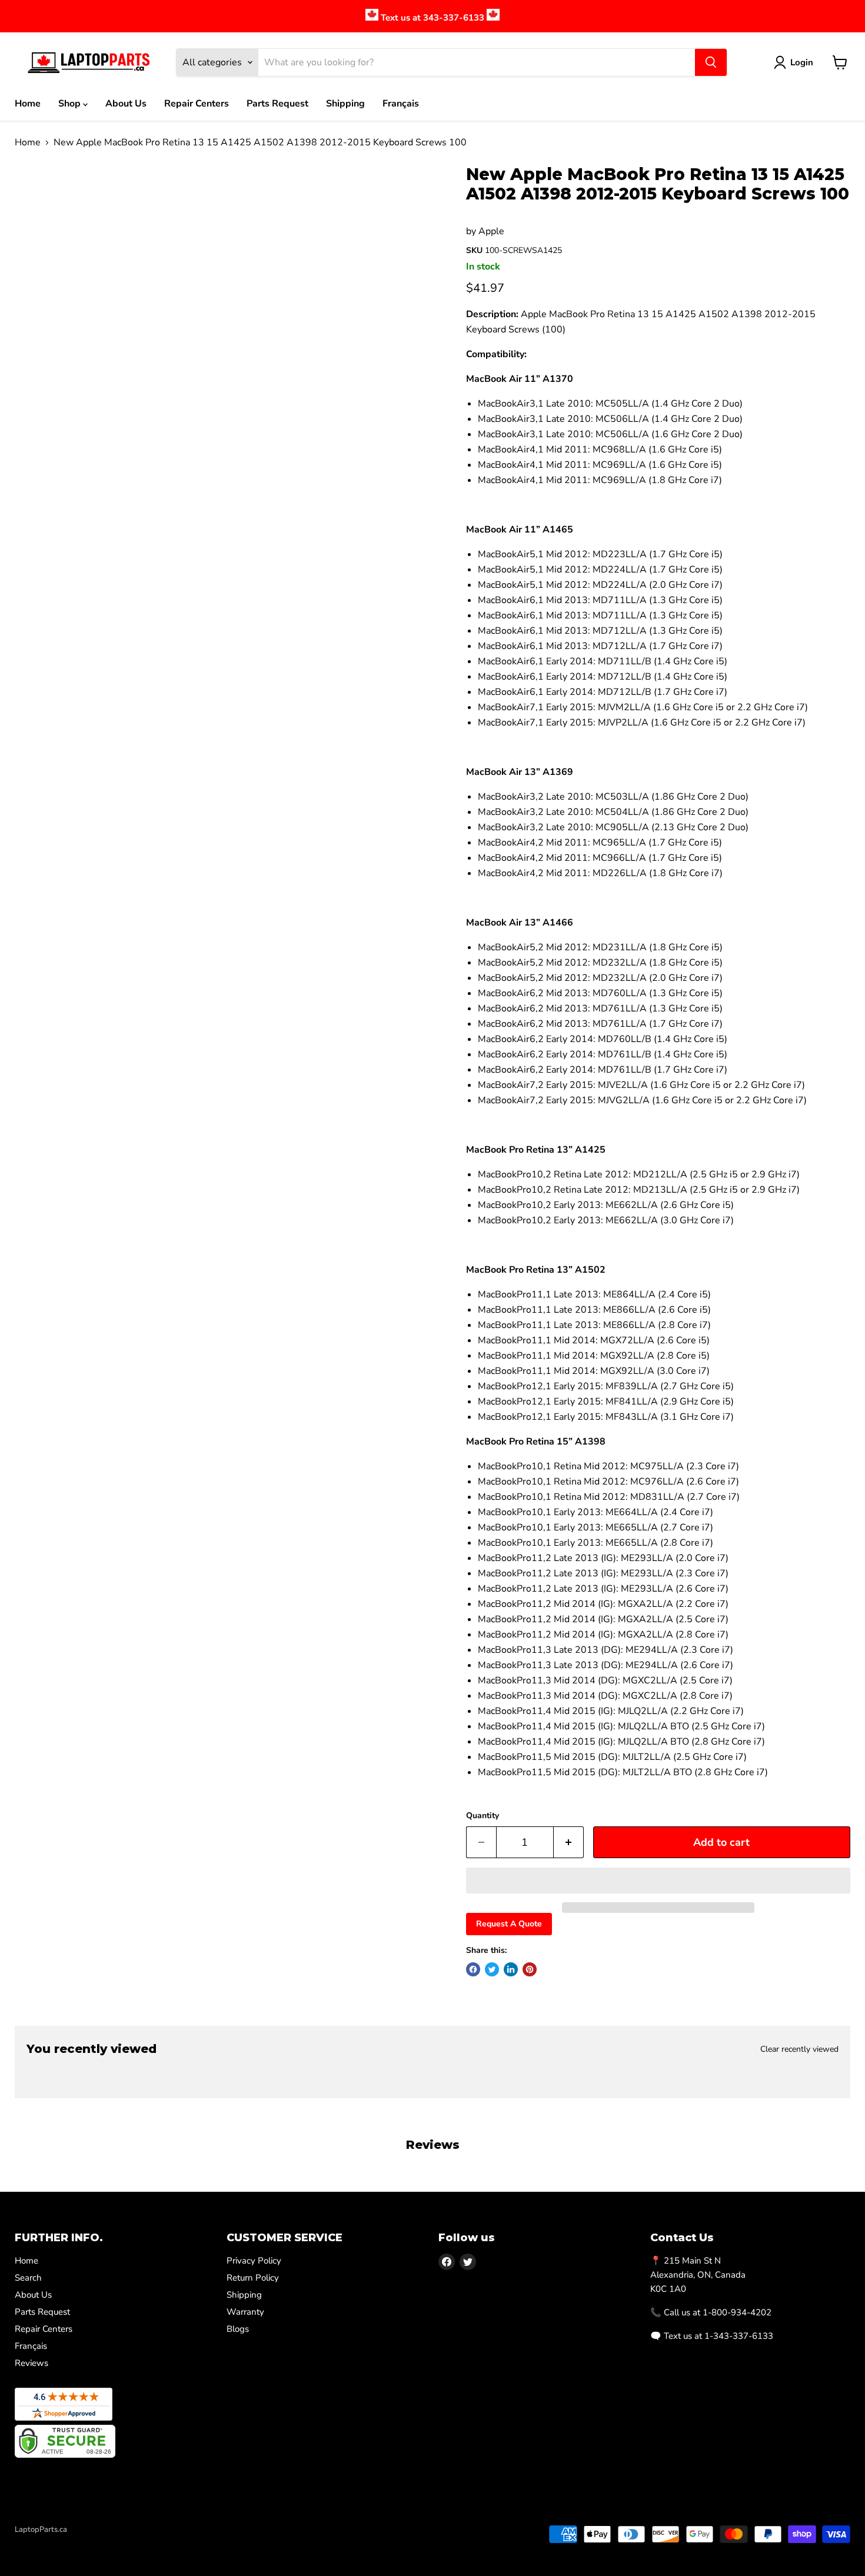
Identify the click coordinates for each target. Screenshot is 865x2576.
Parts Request (277, 104)
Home (28, 104)
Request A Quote (509, 1924)
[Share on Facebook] (473, 1969)
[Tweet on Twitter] (492, 1969)
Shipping (345, 104)
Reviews (31, 2363)
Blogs (238, 2329)
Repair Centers (197, 104)
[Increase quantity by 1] (569, 1843)
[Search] (711, 62)
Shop (71, 104)
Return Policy (253, 2278)
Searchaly (83, 2542)
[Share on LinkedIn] (511, 1969)
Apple (491, 231)
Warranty (245, 2312)
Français (401, 104)
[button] (658, 1881)
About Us (126, 104)
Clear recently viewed (799, 2049)
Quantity (483, 1816)
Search (28, 2278)
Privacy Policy (254, 2261)
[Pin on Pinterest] (530, 1969)
